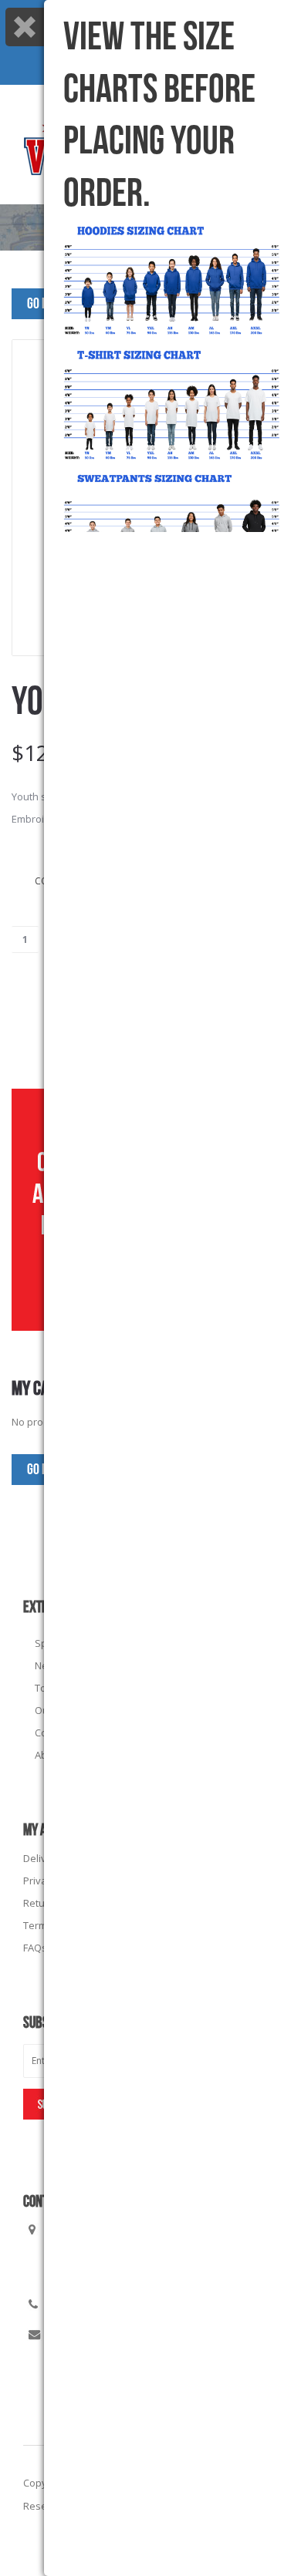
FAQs (35, 1948)
